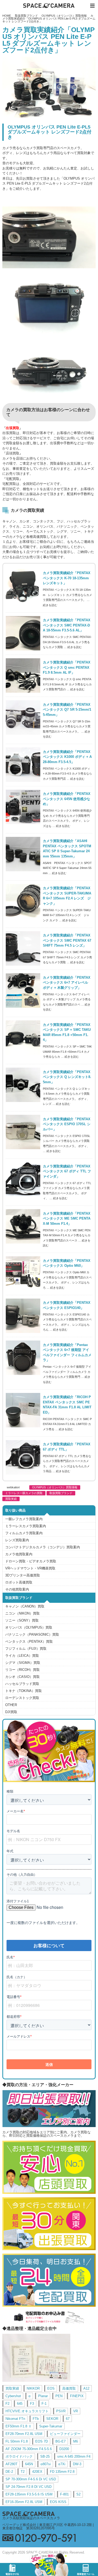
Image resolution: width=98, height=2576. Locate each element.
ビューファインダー (65, 2434)
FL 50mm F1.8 (17, 2441)
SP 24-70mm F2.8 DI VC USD (28, 2487)
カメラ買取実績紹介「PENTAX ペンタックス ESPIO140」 (67, 1305)
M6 (76, 2441)
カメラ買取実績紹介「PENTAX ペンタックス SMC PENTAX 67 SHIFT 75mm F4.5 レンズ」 (67, 940)
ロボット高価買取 (19, 1582)
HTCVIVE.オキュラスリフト (27, 2411)
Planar (43, 2396)
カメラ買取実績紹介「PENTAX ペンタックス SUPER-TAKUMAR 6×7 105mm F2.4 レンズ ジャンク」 (67, 896)
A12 (86, 2388)
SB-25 (45, 2456)
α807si (46, 2464)
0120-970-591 (49, 2538)
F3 (32, 2404)
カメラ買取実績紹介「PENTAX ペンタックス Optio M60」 (67, 1263)
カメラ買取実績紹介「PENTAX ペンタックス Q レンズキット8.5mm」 (67, 1077)
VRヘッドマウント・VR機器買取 (30, 1568)
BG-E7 (60, 2441)
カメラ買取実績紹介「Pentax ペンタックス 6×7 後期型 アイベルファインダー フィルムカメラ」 (67, 1353)
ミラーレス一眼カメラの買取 (24, 1493)
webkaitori (13, 1487)
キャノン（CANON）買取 (25, 1606)
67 (68, 2419)
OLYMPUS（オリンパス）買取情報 (64, 16)
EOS (51, 2388)
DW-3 (77, 2464)
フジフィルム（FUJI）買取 (26, 1649)
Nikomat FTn (15, 2419)
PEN (59, 2396)
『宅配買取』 (13, 479)
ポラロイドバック (19, 2456)
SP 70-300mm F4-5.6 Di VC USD (31, 2479)
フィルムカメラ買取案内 (24, 1533)
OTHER (11, 1705)
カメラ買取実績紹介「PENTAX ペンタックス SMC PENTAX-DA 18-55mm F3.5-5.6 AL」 (67, 625)
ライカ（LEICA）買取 (22, 1656)
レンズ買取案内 (17, 1540)
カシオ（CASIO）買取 (22, 1677)
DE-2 (9, 2472)
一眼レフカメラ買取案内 (24, 1519)
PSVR (61, 2411)
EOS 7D (42, 2441)
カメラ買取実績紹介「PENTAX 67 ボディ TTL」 (67, 1447)
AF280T (11, 2464)
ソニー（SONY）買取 (22, 1620)
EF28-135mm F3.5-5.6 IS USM (29, 2494)
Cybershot (13, 2396)
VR (76, 2411)
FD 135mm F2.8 (62, 2472)
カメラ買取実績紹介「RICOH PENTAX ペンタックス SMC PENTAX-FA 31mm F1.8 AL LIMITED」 (67, 1405)
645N (29, 2464)
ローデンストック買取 (22, 1698)
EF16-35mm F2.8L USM (24, 2502)
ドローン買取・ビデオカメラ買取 (31, 1561)
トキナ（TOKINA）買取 (24, 1691)
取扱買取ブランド (26, 16)
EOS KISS (58, 2502)
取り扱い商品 (15, 1510)
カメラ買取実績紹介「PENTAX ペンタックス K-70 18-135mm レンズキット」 (67, 578)
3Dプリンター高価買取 (23, 1575)
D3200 (64, 2449)
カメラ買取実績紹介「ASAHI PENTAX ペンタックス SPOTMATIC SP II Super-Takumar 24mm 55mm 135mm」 (67, 849)
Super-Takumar (51, 2426)
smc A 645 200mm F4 (74, 2456)
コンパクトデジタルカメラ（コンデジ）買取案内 (43, 1547)
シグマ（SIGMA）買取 (23, 1663)
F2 (7, 2404)
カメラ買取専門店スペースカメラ (49, 6)
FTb (36, 2419)
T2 (23, 2472)
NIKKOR (33, 2388)
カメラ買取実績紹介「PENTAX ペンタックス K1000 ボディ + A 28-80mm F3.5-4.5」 (67, 757)
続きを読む (50, 605)
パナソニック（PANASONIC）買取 (32, 1634)
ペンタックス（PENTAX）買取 (29, 1642)
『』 (13, 428)
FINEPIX (77, 2396)
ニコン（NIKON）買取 (22, 1613)
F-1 (44, 2404)
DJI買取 (11, 1712)
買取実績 (11, 1499)
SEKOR (52, 2419)
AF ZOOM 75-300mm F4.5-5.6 (29, 2449)
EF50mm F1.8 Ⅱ (19, 2426)
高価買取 (69, 2388)
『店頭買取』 (13, 453)
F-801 (64, 2494)
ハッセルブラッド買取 (22, 1684)
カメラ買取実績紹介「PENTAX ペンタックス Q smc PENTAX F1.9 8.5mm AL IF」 (67, 667)
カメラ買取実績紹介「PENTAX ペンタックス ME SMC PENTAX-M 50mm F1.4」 (67, 1219)
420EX (37, 2472)
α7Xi (62, 2464)
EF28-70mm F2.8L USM (24, 2434)
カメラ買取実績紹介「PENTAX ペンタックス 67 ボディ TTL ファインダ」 (67, 1171)
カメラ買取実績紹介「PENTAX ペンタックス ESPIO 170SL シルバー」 (67, 1124)
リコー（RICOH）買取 (22, 1670)
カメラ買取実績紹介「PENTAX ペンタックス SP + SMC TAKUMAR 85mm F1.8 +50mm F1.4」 (67, 1032)
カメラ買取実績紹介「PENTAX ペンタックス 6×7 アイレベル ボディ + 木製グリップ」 (67, 983)
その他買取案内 (17, 1589)
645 (20, 2404)
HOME (7, 16)
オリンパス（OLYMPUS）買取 (29, 1627)
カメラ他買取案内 (19, 1554)
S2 (78, 2494)
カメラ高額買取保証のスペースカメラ (31, 2518)
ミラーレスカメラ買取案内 (26, 1526)
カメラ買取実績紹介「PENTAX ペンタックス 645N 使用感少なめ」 (67, 799)
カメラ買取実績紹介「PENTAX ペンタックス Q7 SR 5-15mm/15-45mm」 (67, 710)
